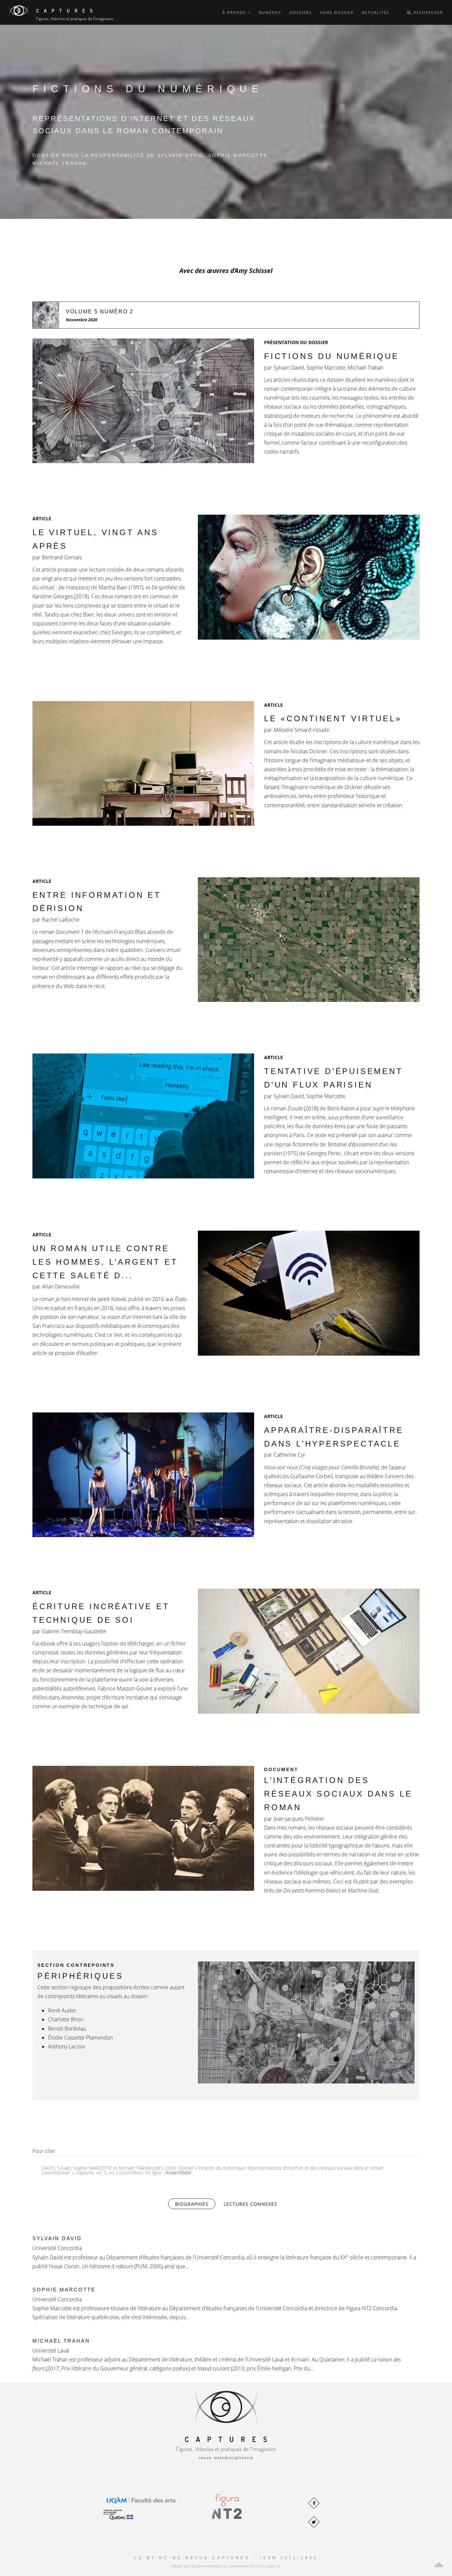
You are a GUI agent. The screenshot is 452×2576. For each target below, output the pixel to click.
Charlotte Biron (66, 2019)
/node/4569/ (178, 2173)
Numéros (270, 12)
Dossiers (301, 12)
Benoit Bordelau (67, 2029)
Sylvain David (57, 2238)
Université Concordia (57, 2248)
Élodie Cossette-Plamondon (80, 2038)
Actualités (376, 12)
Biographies (195, 2204)
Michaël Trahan (61, 2341)
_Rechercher (427, 12)
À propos (235, 12)
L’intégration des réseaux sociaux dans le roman (338, 1794)
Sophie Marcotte (64, 2290)
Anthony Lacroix (67, 2046)
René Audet (62, 2010)
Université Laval (51, 2351)
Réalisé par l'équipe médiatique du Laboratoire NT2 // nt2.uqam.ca (226, 2566)
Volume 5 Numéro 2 (100, 312)
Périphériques (80, 1976)
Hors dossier (337, 12)
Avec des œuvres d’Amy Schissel (226, 271)
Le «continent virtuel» (333, 718)
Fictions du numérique (332, 356)
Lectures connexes (250, 2204)
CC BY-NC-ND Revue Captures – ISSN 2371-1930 (226, 2558)
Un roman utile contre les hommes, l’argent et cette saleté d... (105, 1262)
